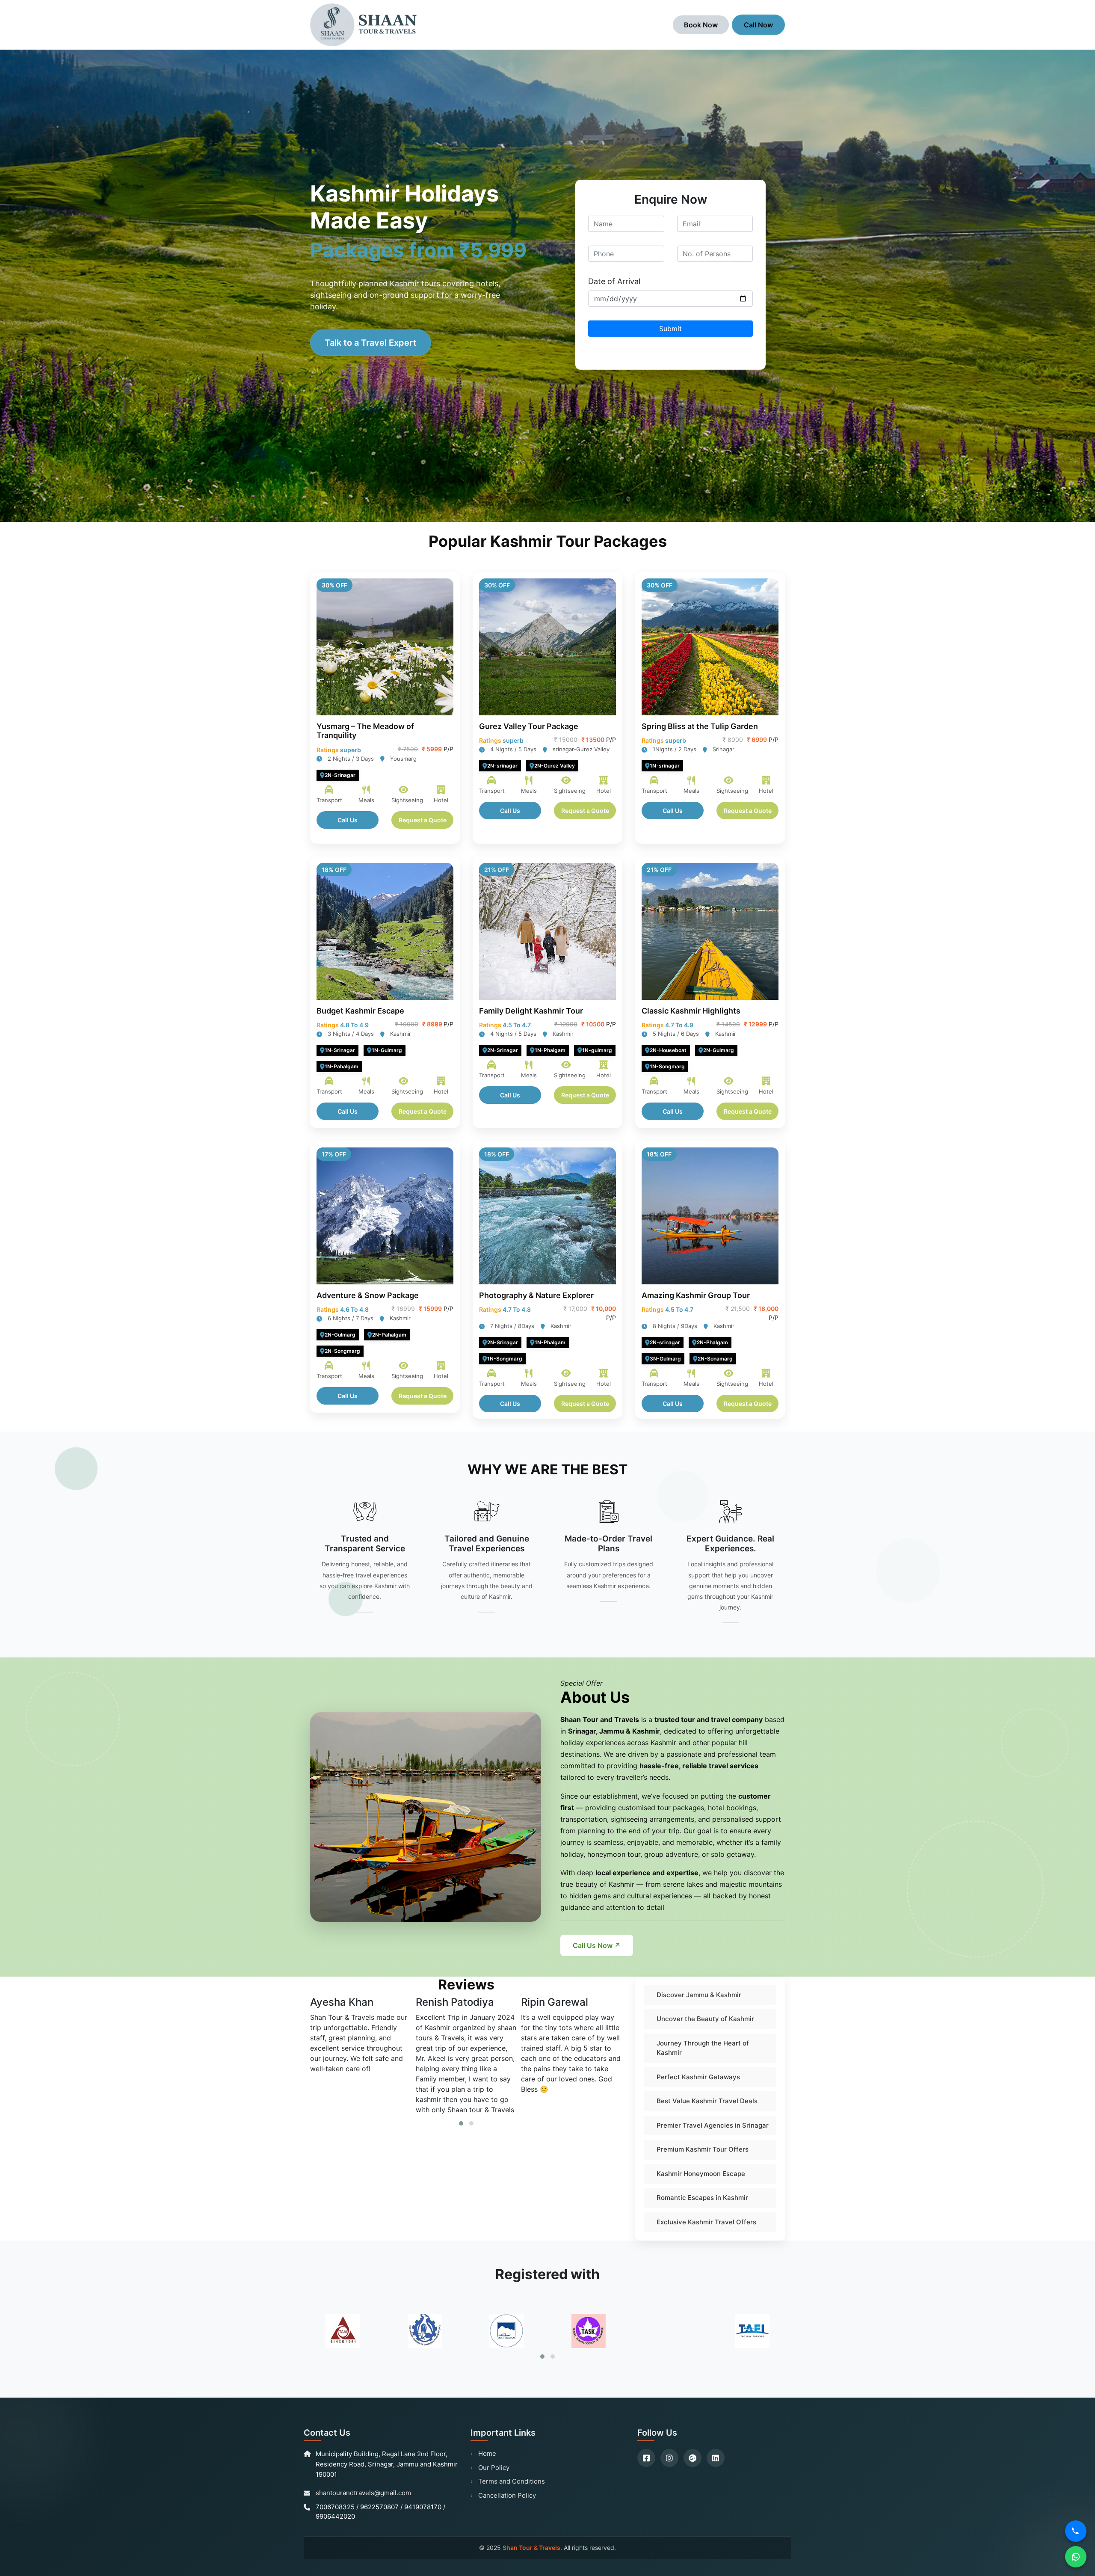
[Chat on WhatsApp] (1076, 2557)
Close (630, 268)
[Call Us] (1076, 2531)
